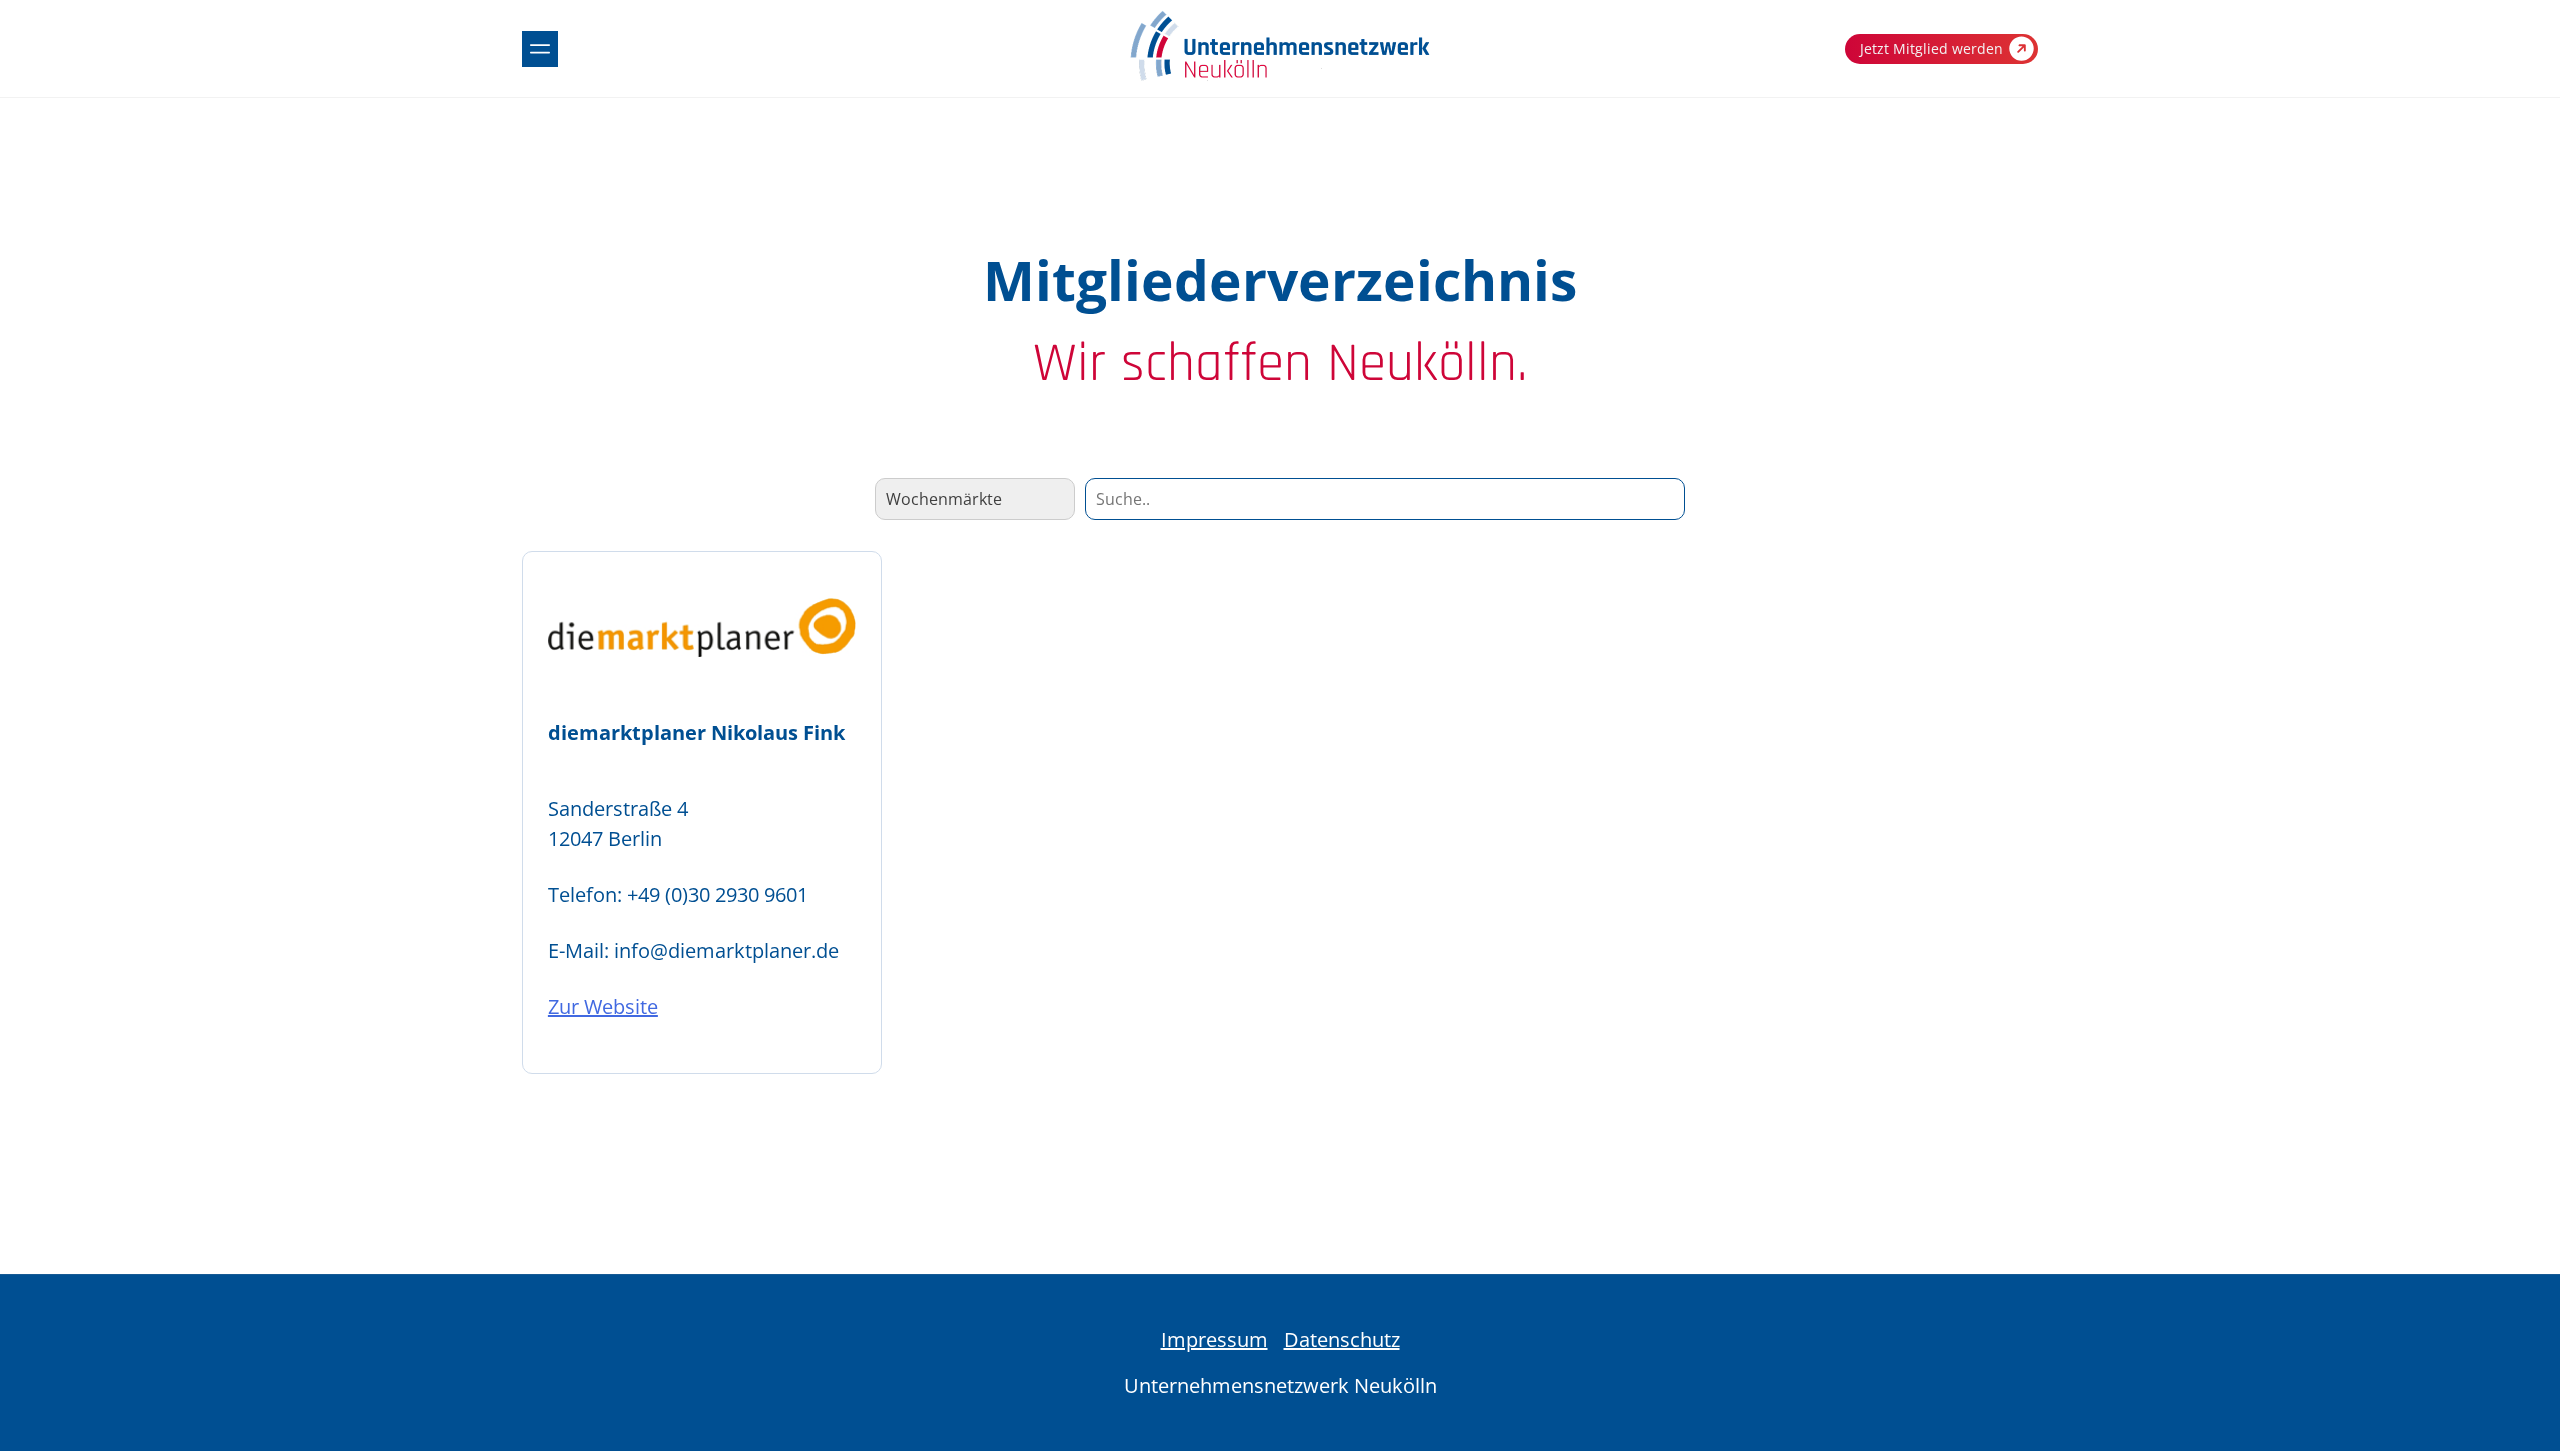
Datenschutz (1342, 1339)
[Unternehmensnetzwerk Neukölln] (1280, 76)
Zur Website (603, 1006)
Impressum (1214, 1339)
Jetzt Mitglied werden (1931, 48)
